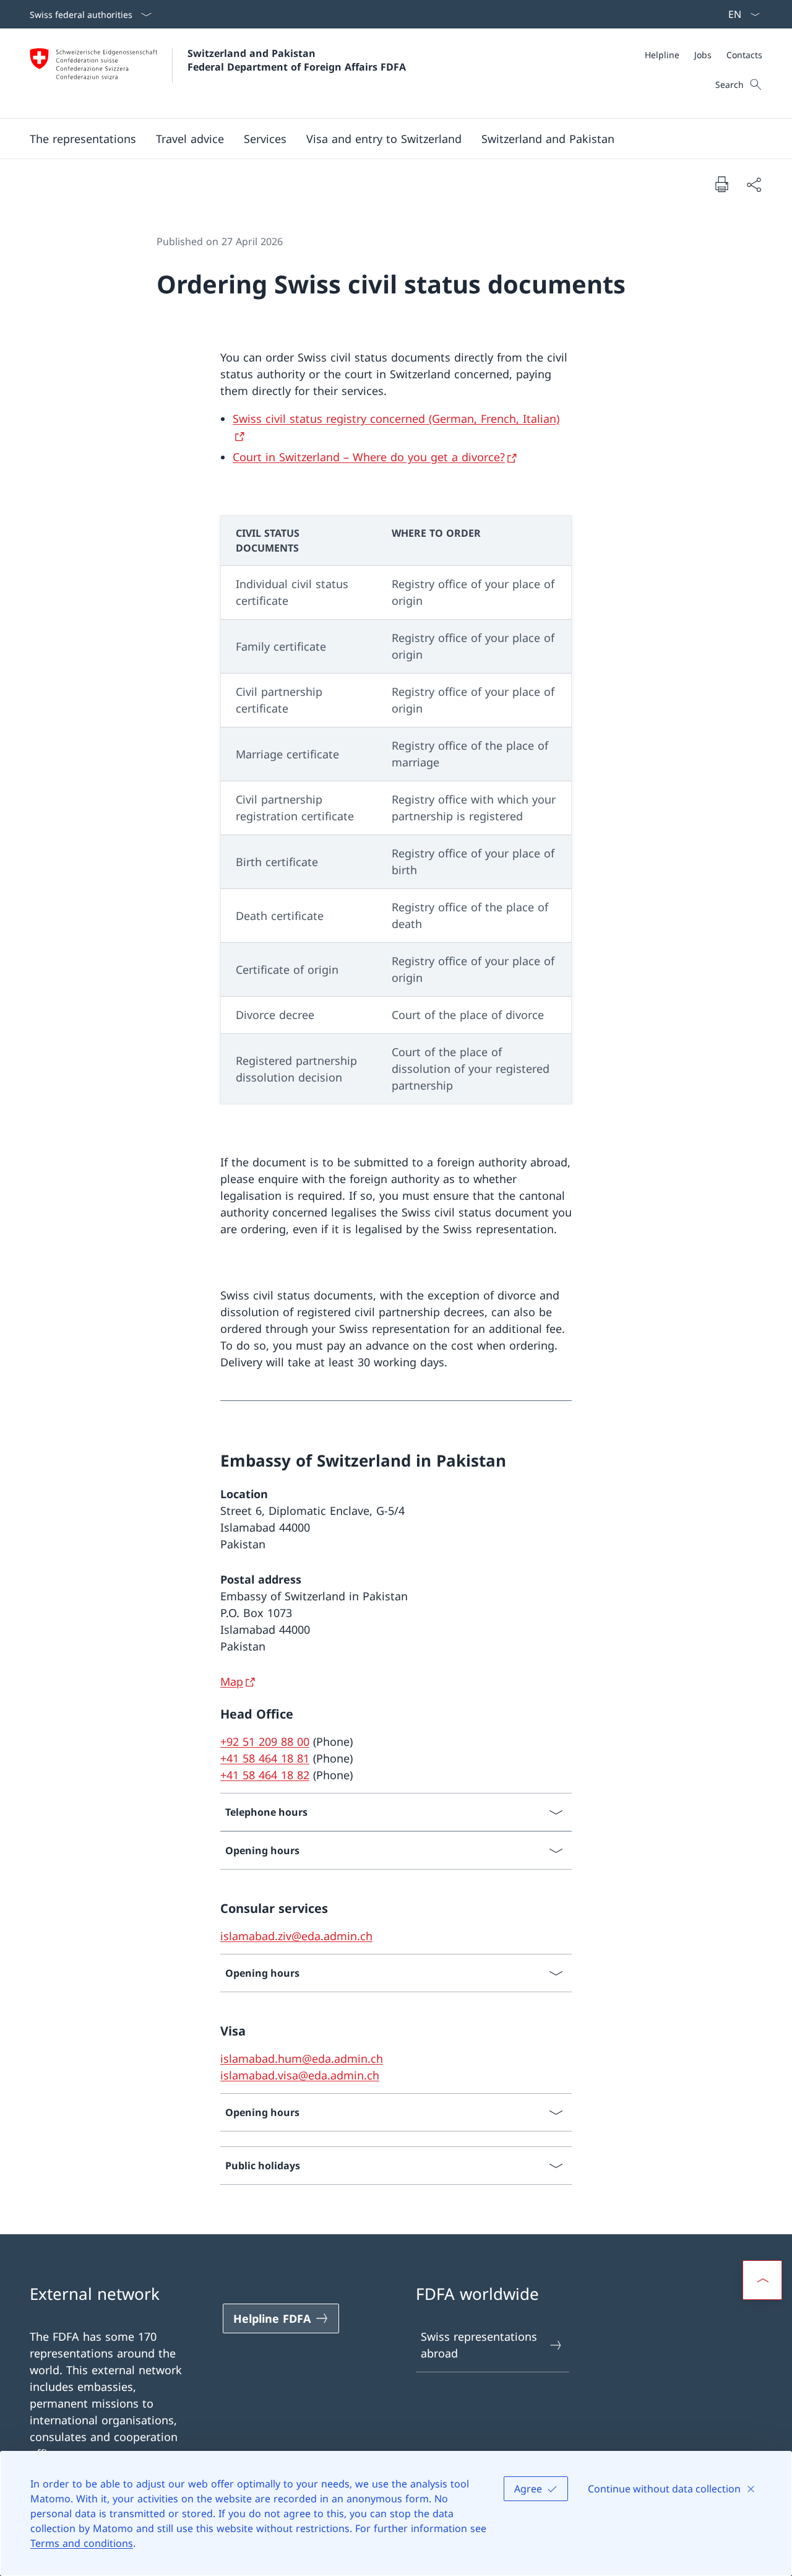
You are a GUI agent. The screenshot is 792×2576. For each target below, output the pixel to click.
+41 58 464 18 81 (265, 1758)
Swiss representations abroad (479, 2345)
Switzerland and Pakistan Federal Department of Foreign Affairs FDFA (297, 60)
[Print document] (721, 184)
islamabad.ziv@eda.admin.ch (296, 1936)
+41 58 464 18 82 (265, 1775)
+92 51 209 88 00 (265, 1741)
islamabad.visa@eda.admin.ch (300, 2075)
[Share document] (754, 184)
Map (232, 1681)
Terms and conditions (82, 2543)
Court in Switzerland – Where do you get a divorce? (369, 457)
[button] (83, 139)
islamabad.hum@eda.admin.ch (302, 2058)
